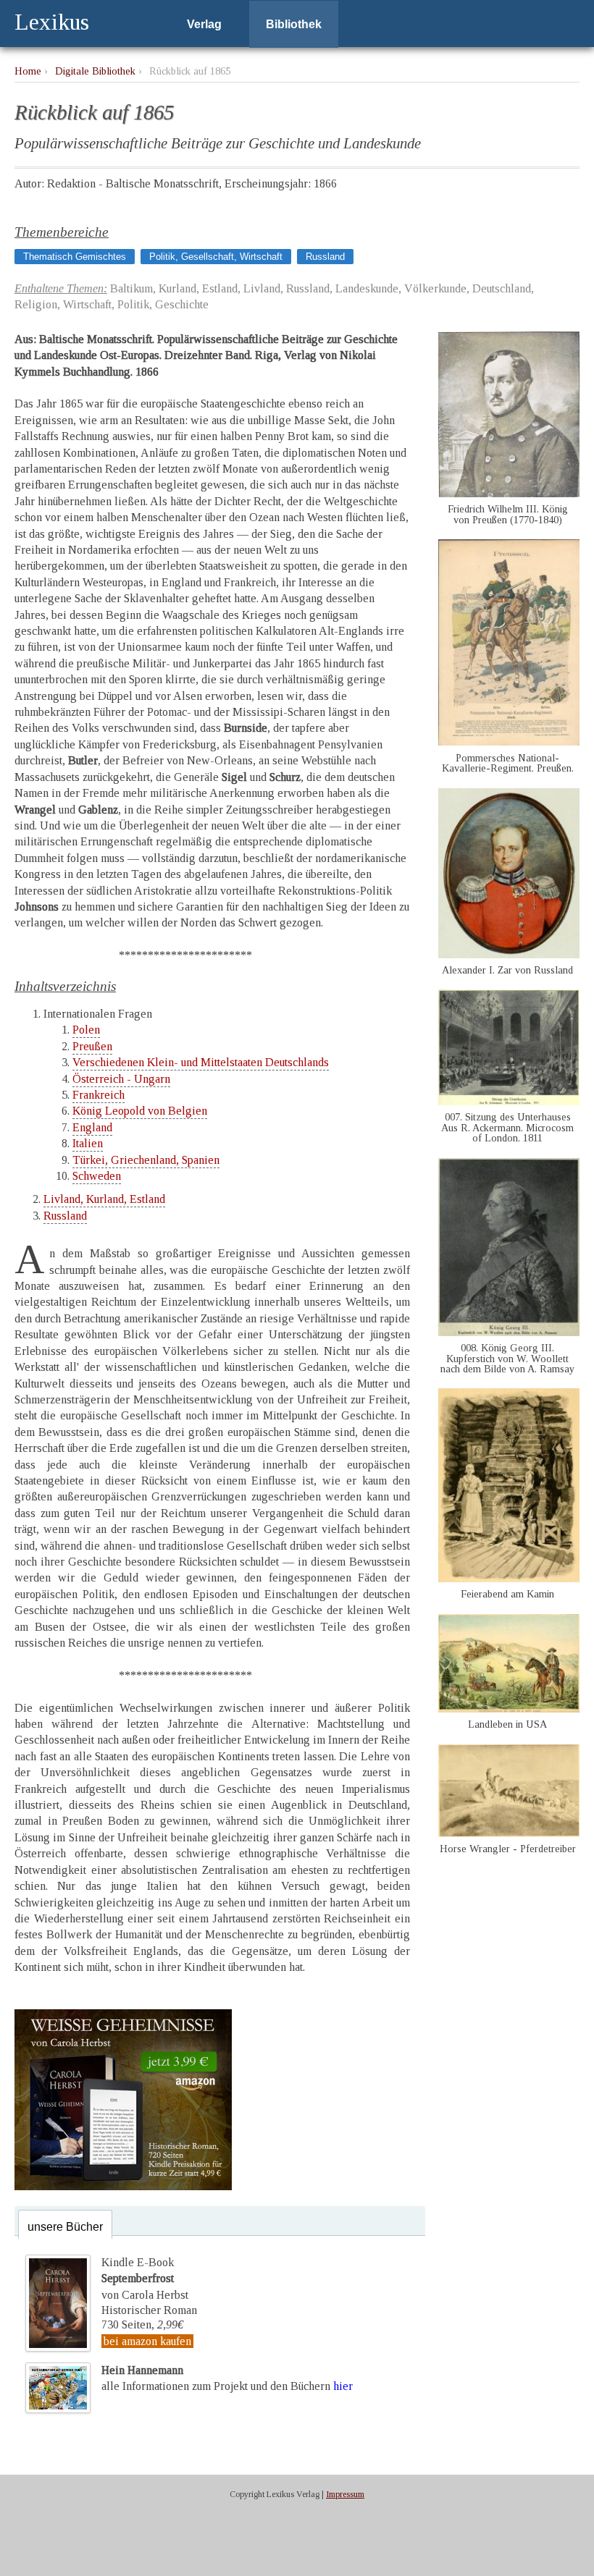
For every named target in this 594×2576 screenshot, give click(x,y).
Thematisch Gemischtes (75, 257)
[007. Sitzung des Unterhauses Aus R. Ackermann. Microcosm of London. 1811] (509, 1101)
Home (28, 71)
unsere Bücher (65, 2227)
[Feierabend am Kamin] (509, 1578)
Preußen (92, 1046)
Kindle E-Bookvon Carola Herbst (145, 2279)
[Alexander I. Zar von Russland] (509, 954)
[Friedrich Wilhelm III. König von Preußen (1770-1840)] (509, 493)
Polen (86, 1030)
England (92, 1127)
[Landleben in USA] (509, 1709)
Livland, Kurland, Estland (104, 1199)
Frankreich (99, 1095)
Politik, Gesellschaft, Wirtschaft (216, 257)
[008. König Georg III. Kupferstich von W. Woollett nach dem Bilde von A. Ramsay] (509, 1332)
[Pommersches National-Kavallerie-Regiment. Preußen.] (509, 742)
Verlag (204, 24)
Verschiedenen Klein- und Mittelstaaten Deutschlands (201, 1062)
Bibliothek (294, 24)
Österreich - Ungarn (121, 1079)
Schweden (97, 1176)
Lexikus (52, 22)
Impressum (345, 2494)
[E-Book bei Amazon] (123, 2186)
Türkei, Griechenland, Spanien (146, 1160)
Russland (325, 257)
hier (343, 2386)
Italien (88, 1143)
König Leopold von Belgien (140, 1111)
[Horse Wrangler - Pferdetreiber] (509, 1833)
